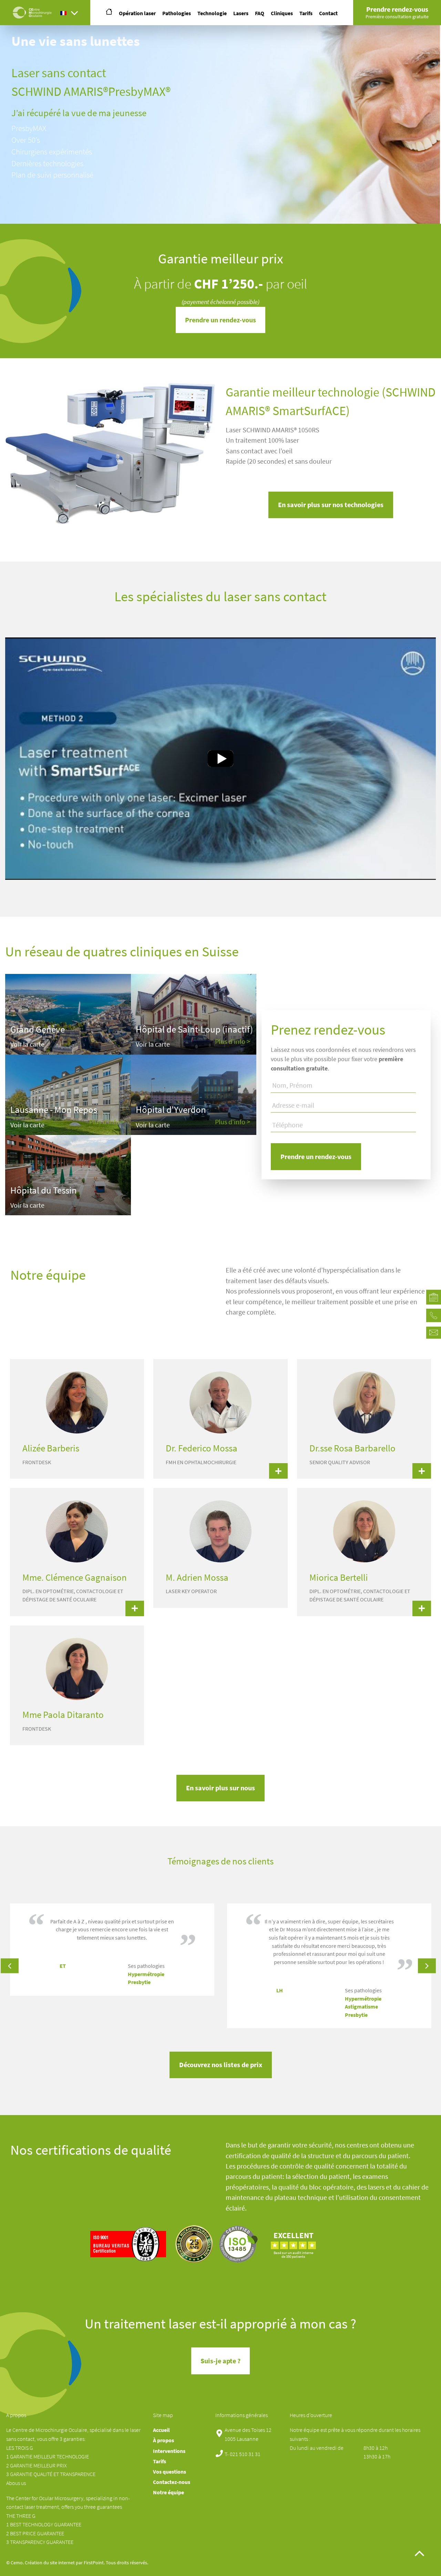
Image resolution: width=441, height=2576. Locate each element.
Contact (328, 13)
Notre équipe (168, 2492)
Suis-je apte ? (220, 2361)
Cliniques (282, 13)
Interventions (169, 2451)
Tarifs (306, 13)
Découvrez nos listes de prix (221, 2065)
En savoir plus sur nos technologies (331, 505)
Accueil (161, 2430)
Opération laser (137, 13)
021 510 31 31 (245, 2454)
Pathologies (177, 13)
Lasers (241, 13)
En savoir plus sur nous (220, 1788)
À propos (163, 2440)
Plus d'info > (233, 1042)
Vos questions (170, 2472)
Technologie (212, 13)
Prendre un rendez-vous (220, 320)
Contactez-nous (172, 2482)
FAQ (260, 13)
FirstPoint (94, 2563)
